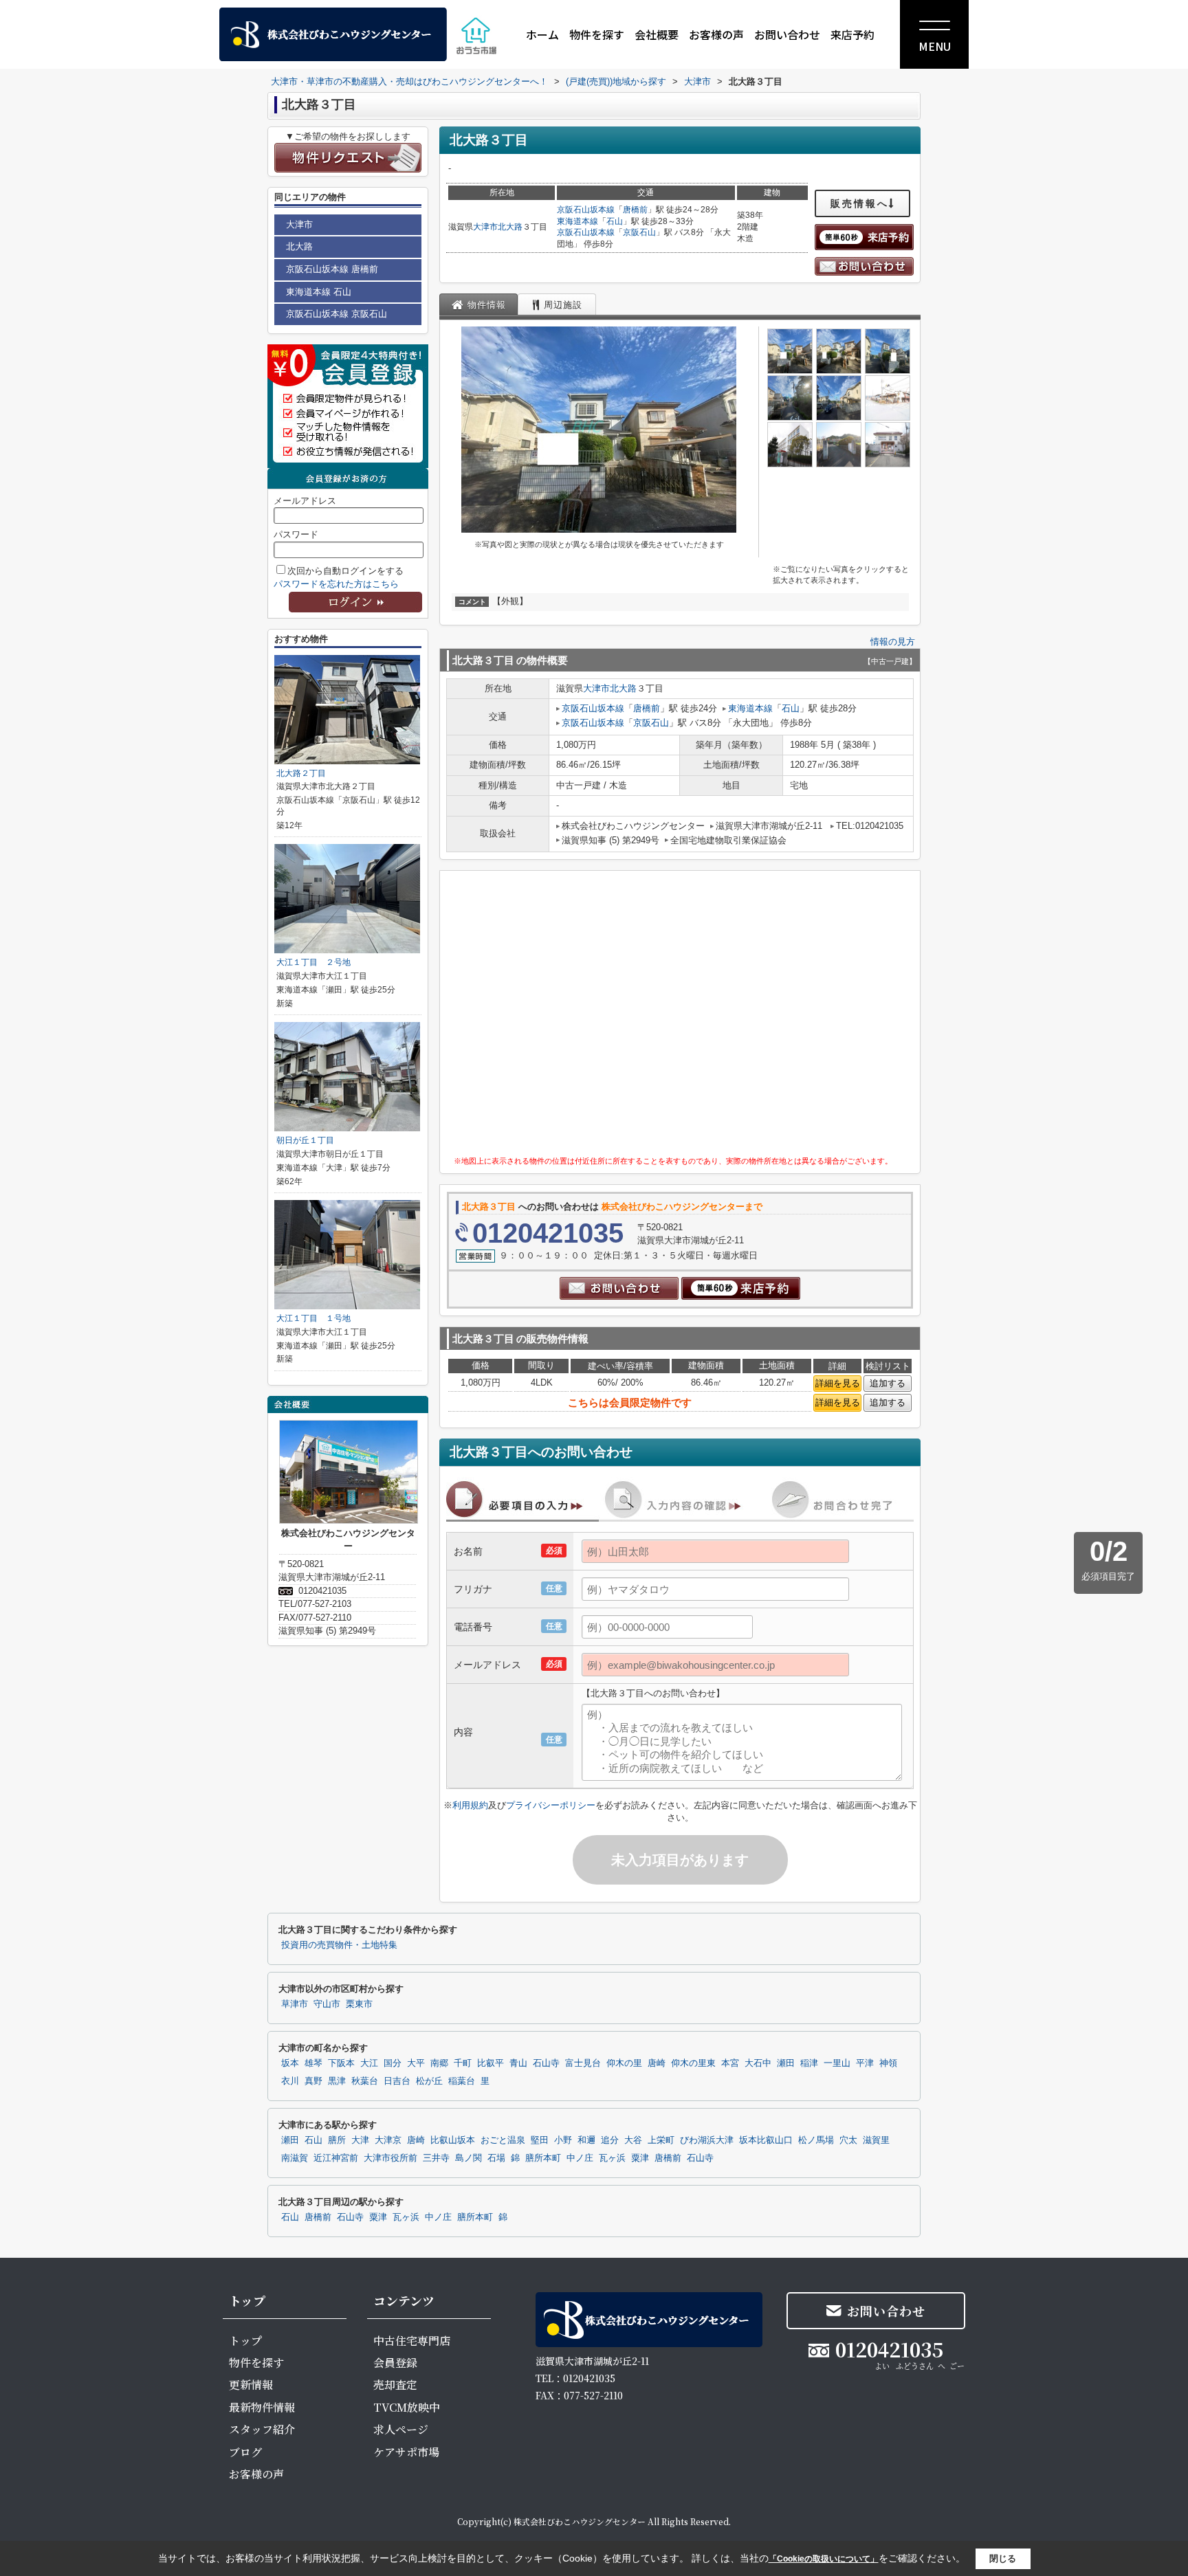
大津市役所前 (390, 2158)
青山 (518, 2063)
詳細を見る (838, 1383)
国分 (393, 2063)
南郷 (439, 2063)
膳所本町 (543, 2158)
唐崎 (657, 2063)
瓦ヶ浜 (612, 2158)
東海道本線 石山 (319, 292)
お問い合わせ (787, 34)
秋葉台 (365, 2081)
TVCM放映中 (407, 2407)
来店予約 (852, 34)
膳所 (337, 2140)
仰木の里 (624, 2063)
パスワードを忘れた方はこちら (336, 584)
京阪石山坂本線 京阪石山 (337, 314)
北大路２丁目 (301, 773)
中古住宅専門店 (412, 2341)
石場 (496, 2158)
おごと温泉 (503, 2140)
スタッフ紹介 (262, 2429)
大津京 (388, 2140)
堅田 (540, 2140)
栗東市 (359, 2004)
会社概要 (657, 34)
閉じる (1003, 2558)
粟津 (640, 2158)
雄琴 (313, 2063)
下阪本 (341, 2063)
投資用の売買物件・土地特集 (339, 1945)
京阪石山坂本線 (586, 210)
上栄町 (661, 2140)
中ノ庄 (580, 2158)
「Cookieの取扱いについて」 (824, 2559)
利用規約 (470, 1805)
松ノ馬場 (816, 2140)
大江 (369, 2063)
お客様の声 (716, 34)
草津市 (295, 2004)
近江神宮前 (336, 2158)
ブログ (245, 2452)
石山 (615, 221)
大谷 (633, 2140)
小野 (563, 2140)
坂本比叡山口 (766, 2140)
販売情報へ (860, 203)
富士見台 (583, 2063)
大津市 (485, 227)
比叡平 (491, 2063)
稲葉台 (462, 2081)
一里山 (837, 2063)
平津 (865, 2063)
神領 (888, 2063)
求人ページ (401, 2429)
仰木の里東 (693, 2063)
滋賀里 (876, 2140)
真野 (313, 2081)
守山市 (327, 2004)
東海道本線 (577, 221)
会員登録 (395, 2363)
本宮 (730, 2063)
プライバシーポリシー (551, 1805)
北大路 (510, 227)
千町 (463, 2063)
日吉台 (397, 2081)
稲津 (809, 2063)
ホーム (542, 34)
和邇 (586, 2140)
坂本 (290, 2063)
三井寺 (436, 2158)
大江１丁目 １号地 (313, 1318)
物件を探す (597, 34)
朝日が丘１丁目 (305, 1140)
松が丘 (429, 2081)
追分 (610, 2140)
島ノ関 (469, 2158)
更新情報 (251, 2385)
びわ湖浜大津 (707, 2140)
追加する (888, 1383)
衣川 (290, 2081)
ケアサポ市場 (406, 2452)
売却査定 (395, 2385)
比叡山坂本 (453, 2140)
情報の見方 (893, 642)
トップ (245, 2341)
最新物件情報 (262, 2407)
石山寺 (546, 2063)
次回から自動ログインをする (345, 571)
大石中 (758, 2063)
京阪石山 (639, 232)
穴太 (848, 2140)
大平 (416, 2063)
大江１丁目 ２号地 (313, 962)
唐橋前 (635, 210)
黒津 (337, 2081)
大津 (360, 2140)
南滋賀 (295, 2158)
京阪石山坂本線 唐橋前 (332, 269)
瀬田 (786, 2063)
